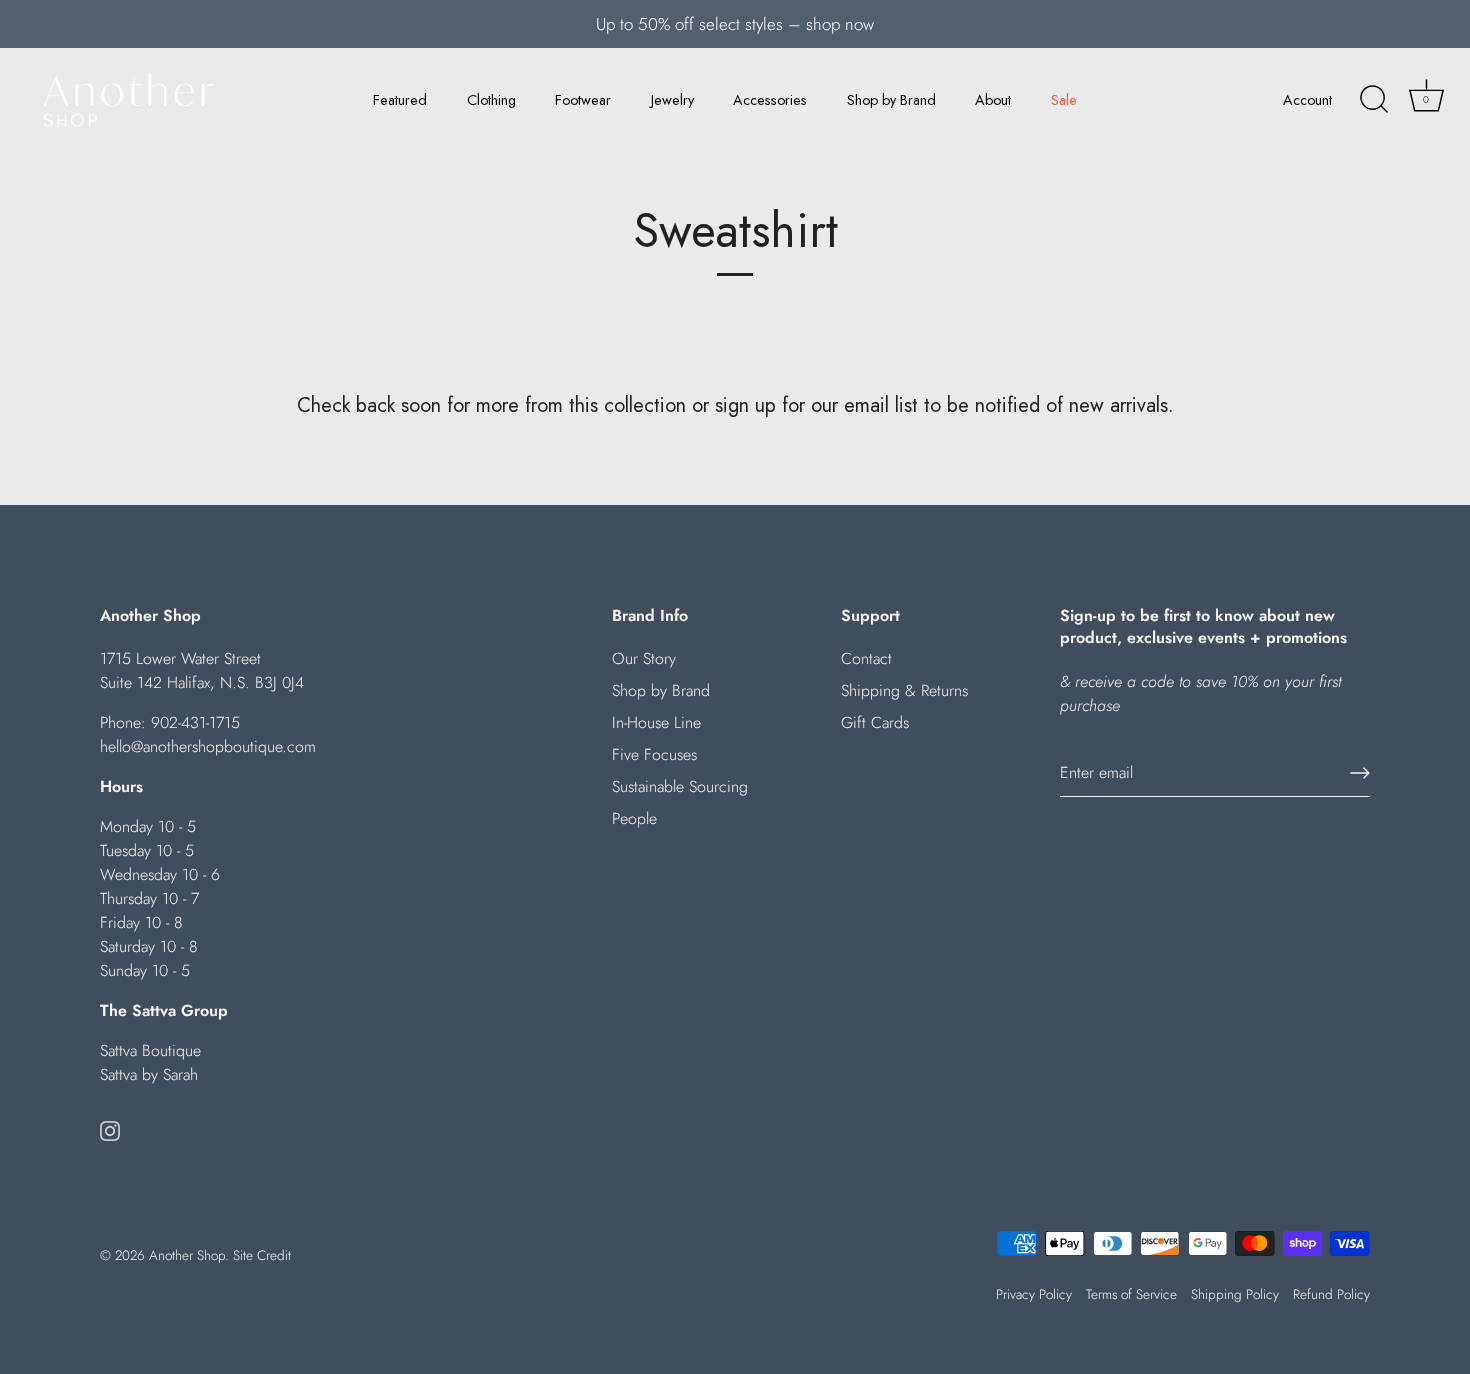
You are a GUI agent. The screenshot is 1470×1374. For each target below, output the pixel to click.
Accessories (770, 100)
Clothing (491, 100)
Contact (866, 658)
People (634, 818)
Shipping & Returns (904, 690)
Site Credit (262, 1255)
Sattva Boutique (150, 1050)
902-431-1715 (195, 722)
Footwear (583, 100)
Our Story (644, 658)
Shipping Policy (1235, 1294)
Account (1307, 100)
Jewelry (672, 100)
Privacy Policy (1034, 1294)
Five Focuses (654, 754)
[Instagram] (110, 1128)
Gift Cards (875, 722)
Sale (1064, 100)
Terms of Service (1131, 1294)
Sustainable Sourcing (680, 786)
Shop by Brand (891, 100)
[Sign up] (1360, 773)
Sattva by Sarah (149, 1074)
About (993, 100)
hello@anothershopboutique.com (208, 746)
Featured (400, 100)
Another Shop (187, 1255)
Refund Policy (1331, 1294)
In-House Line (656, 722)
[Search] (1374, 100)
